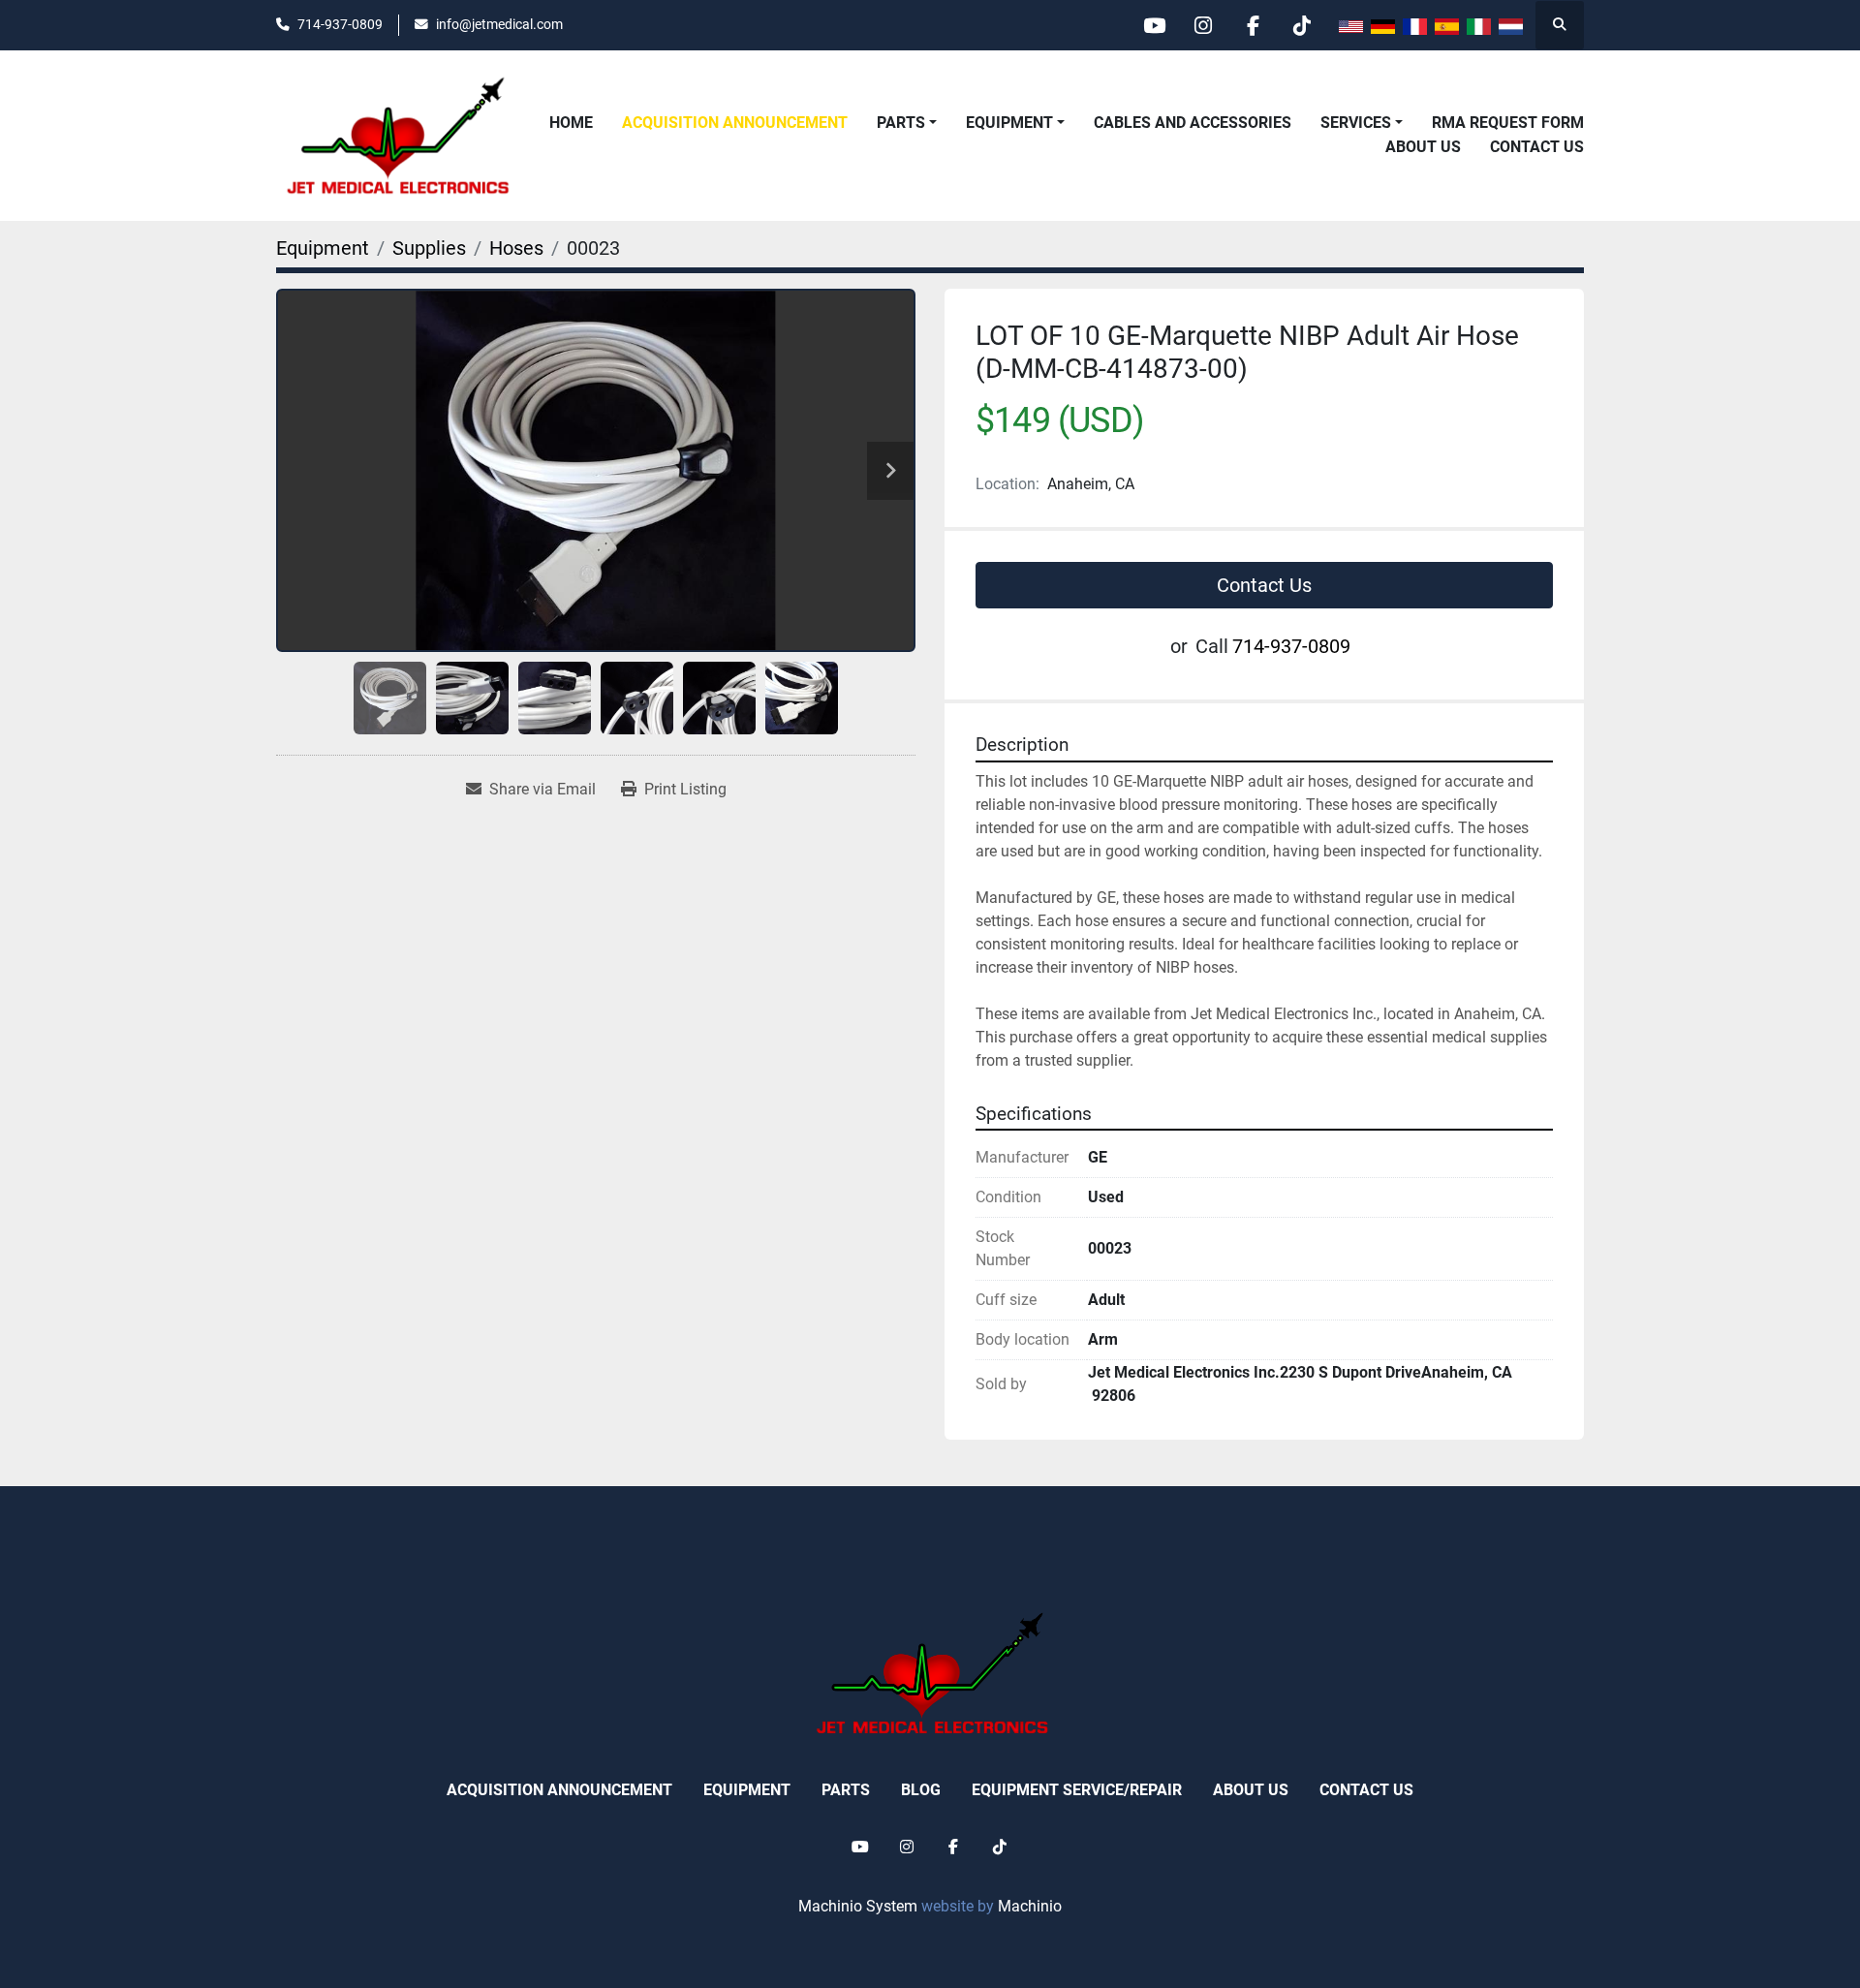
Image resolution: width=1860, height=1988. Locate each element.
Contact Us (1537, 147)
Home (571, 123)
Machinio (1030, 1906)
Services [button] (1356, 123)
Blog (921, 1790)
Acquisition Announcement (735, 123)
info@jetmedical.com (499, 24)
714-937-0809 (340, 24)
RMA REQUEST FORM (1508, 123)
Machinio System (858, 1906)
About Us (1423, 147)
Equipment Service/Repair (1077, 1790)
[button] (1015, 123)
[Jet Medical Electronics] (930, 1673)
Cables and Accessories (1193, 123)
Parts (901, 123)
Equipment (1009, 123)
